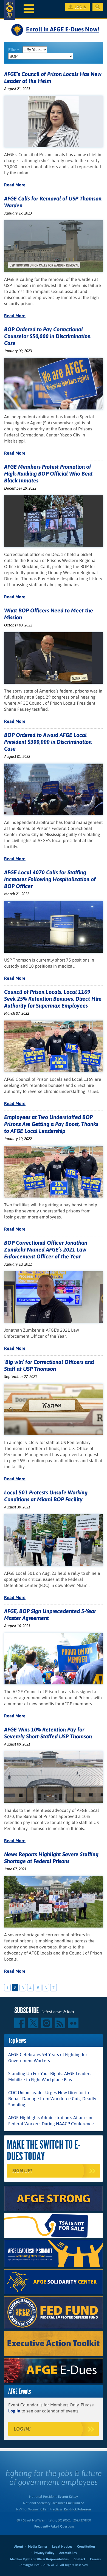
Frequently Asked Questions (54, 2526)
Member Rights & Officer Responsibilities (39, 2559)
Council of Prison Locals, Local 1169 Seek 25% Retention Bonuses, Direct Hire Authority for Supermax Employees (53, 999)
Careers (95, 2559)
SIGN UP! (22, 2171)
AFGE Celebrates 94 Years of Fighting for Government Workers (48, 2057)
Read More (15, 185)
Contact (79, 2559)
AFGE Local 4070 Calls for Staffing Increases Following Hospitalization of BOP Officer (50, 879)
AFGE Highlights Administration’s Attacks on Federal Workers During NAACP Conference (51, 2121)
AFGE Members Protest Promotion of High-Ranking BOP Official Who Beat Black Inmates (48, 473)
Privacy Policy (44, 2553)
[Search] (98, 7)
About (19, 2547)
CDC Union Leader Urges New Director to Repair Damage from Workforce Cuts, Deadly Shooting (52, 2099)
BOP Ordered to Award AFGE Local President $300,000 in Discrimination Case (48, 742)
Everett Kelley (68, 2497)
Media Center (38, 2547)
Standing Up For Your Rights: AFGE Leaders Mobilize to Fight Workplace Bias (50, 2076)
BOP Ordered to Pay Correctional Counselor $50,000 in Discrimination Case (47, 336)
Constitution (86, 2547)
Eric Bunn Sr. (75, 2503)
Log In (14, 2411)
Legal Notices (62, 2547)
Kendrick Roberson (78, 2509)
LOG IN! (22, 2429)
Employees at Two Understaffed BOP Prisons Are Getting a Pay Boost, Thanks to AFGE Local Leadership (51, 1124)
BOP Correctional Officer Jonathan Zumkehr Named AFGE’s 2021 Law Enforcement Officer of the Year (46, 1249)
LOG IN (81, 7)
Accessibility (68, 2553)
